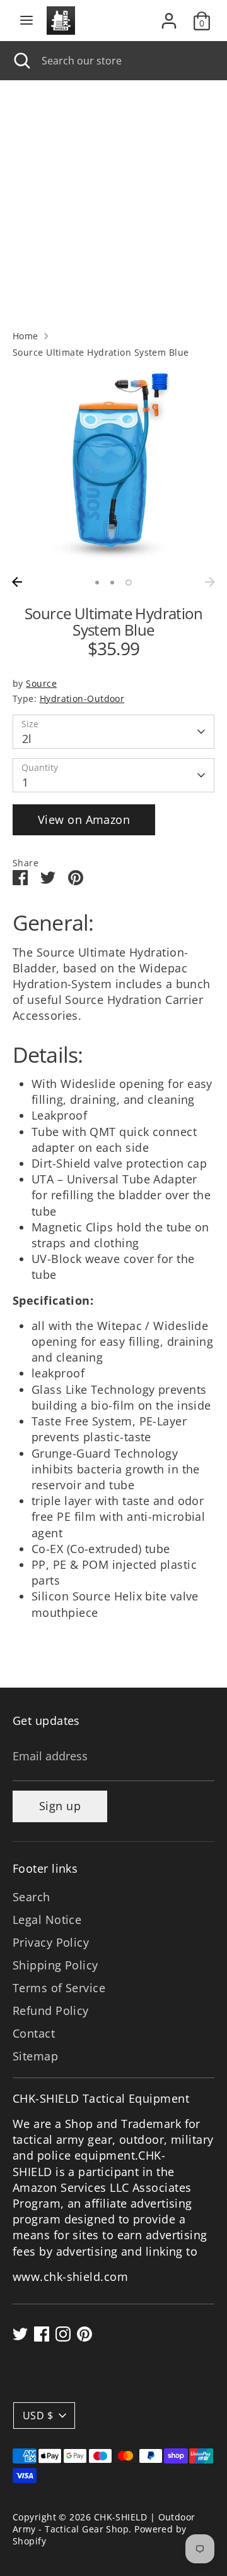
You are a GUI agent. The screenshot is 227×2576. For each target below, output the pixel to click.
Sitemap (35, 2056)
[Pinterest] (84, 2334)
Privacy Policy (51, 1942)
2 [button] (112, 583)
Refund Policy (51, 2011)
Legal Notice (47, 1920)
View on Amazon (84, 819)
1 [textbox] (25, 782)
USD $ (38, 2416)
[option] (113, 469)
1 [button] (97, 583)
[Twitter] (20, 2334)
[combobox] (125, 61)
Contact (34, 2033)
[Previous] (17, 582)
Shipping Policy (55, 1965)
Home (26, 336)
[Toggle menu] (26, 21)
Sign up (60, 1806)
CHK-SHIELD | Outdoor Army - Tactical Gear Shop (104, 2523)
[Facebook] (42, 2334)
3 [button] (129, 583)
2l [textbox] (27, 739)
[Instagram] (63, 2334)
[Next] (210, 582)
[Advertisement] (113, 200)
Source (41, 684)
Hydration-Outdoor (82, 699)
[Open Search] (21, 61)
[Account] (169, 16)
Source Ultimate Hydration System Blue (101, 353)
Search (32, 1897)
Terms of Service (59, 1988)
